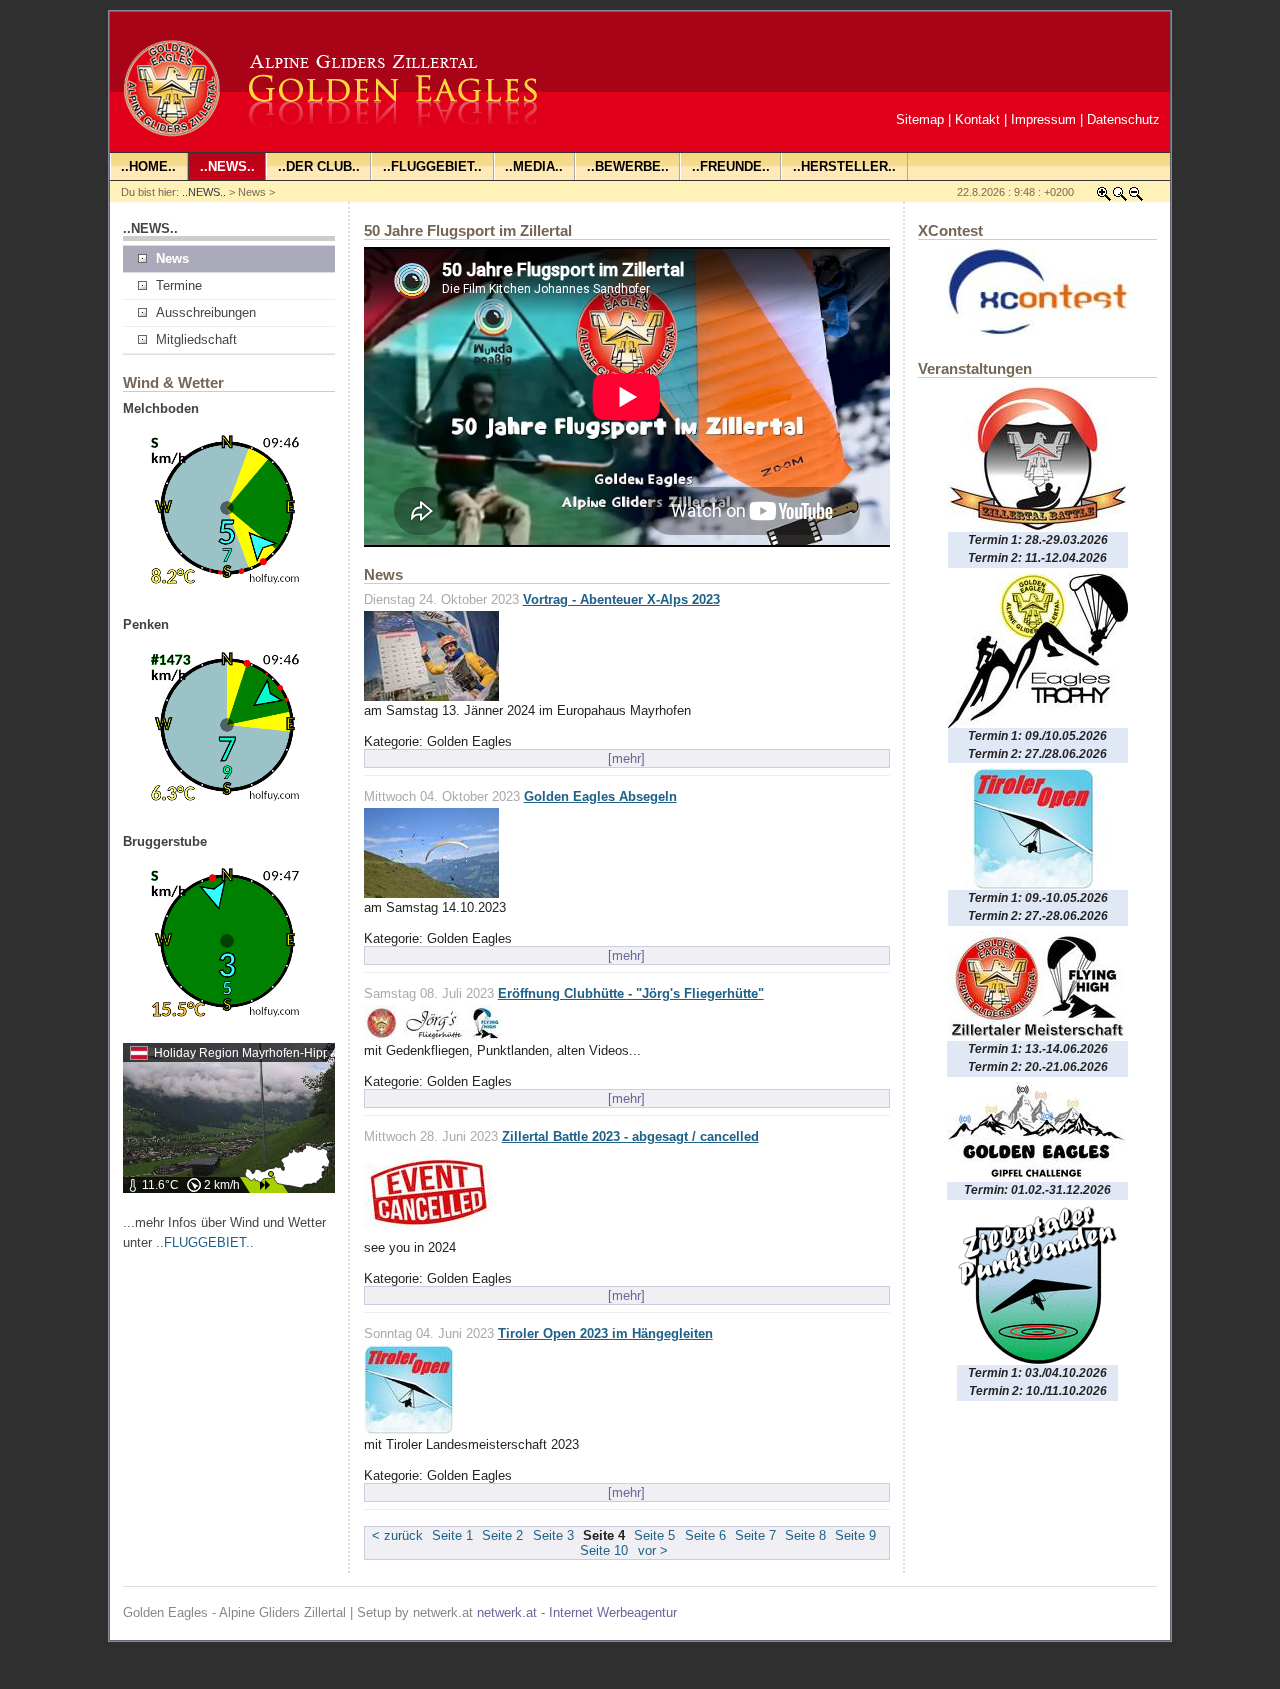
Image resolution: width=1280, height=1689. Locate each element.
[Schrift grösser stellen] (1104, 197)
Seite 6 (705, 1535)
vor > (653, 1550)
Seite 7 (755, 1535)
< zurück (397, 1535)
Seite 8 (805, 1535)
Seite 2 (502, 1535)
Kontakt (977, 119)
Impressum (1043, 119)
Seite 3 (553, 1535)
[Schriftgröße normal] (1120, 197)
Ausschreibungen (206, 312)
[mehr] (626, 758)
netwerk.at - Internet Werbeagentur (577, 1612)
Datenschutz (1123, 119)
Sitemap (920, 119)
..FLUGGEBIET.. (205, 1242)
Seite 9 (855, 1535)
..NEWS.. (204, 192)
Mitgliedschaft (196, 339)
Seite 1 (452, 1535)
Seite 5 (654, 1535)
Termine (179, 285)
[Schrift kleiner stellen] (1136, 197)
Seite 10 (604, 1550)
